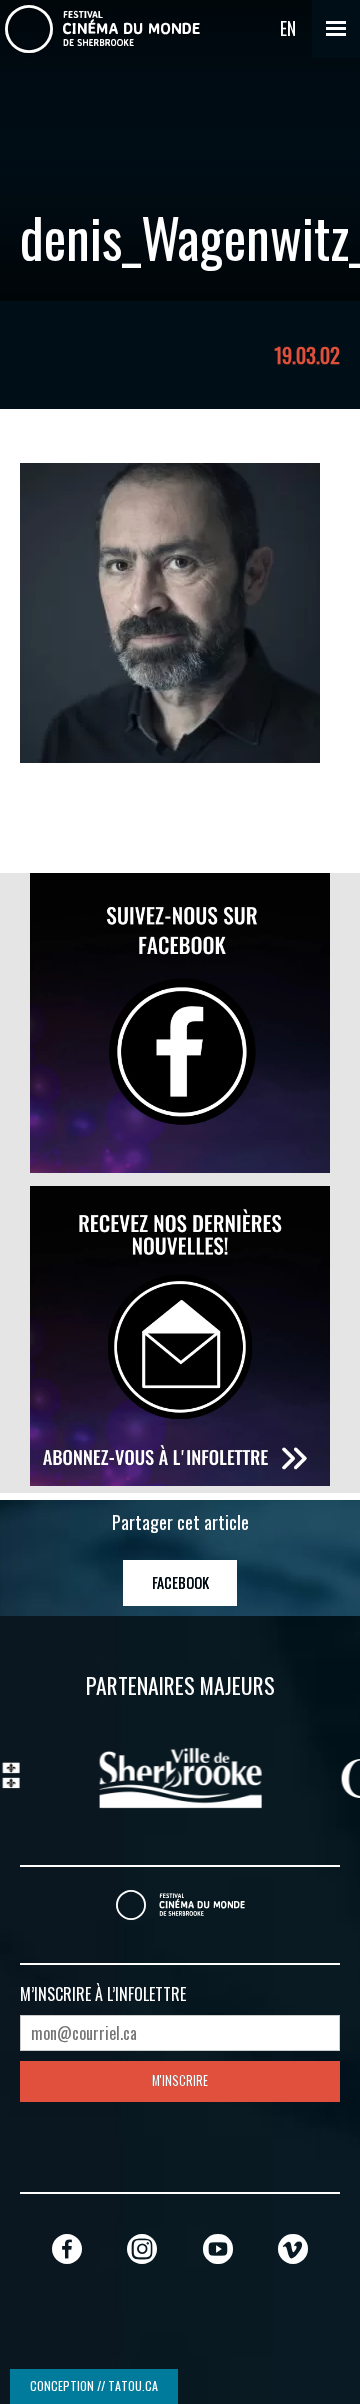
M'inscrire (180, 2080)
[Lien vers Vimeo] (293, 2248)
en (288, 28)
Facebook (180, 1582)
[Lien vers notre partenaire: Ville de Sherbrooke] (136, 1775)
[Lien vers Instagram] (142, 2248)
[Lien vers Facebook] (67, 2248)
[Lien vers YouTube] (218, 2248)
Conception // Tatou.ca (94, 2385)
